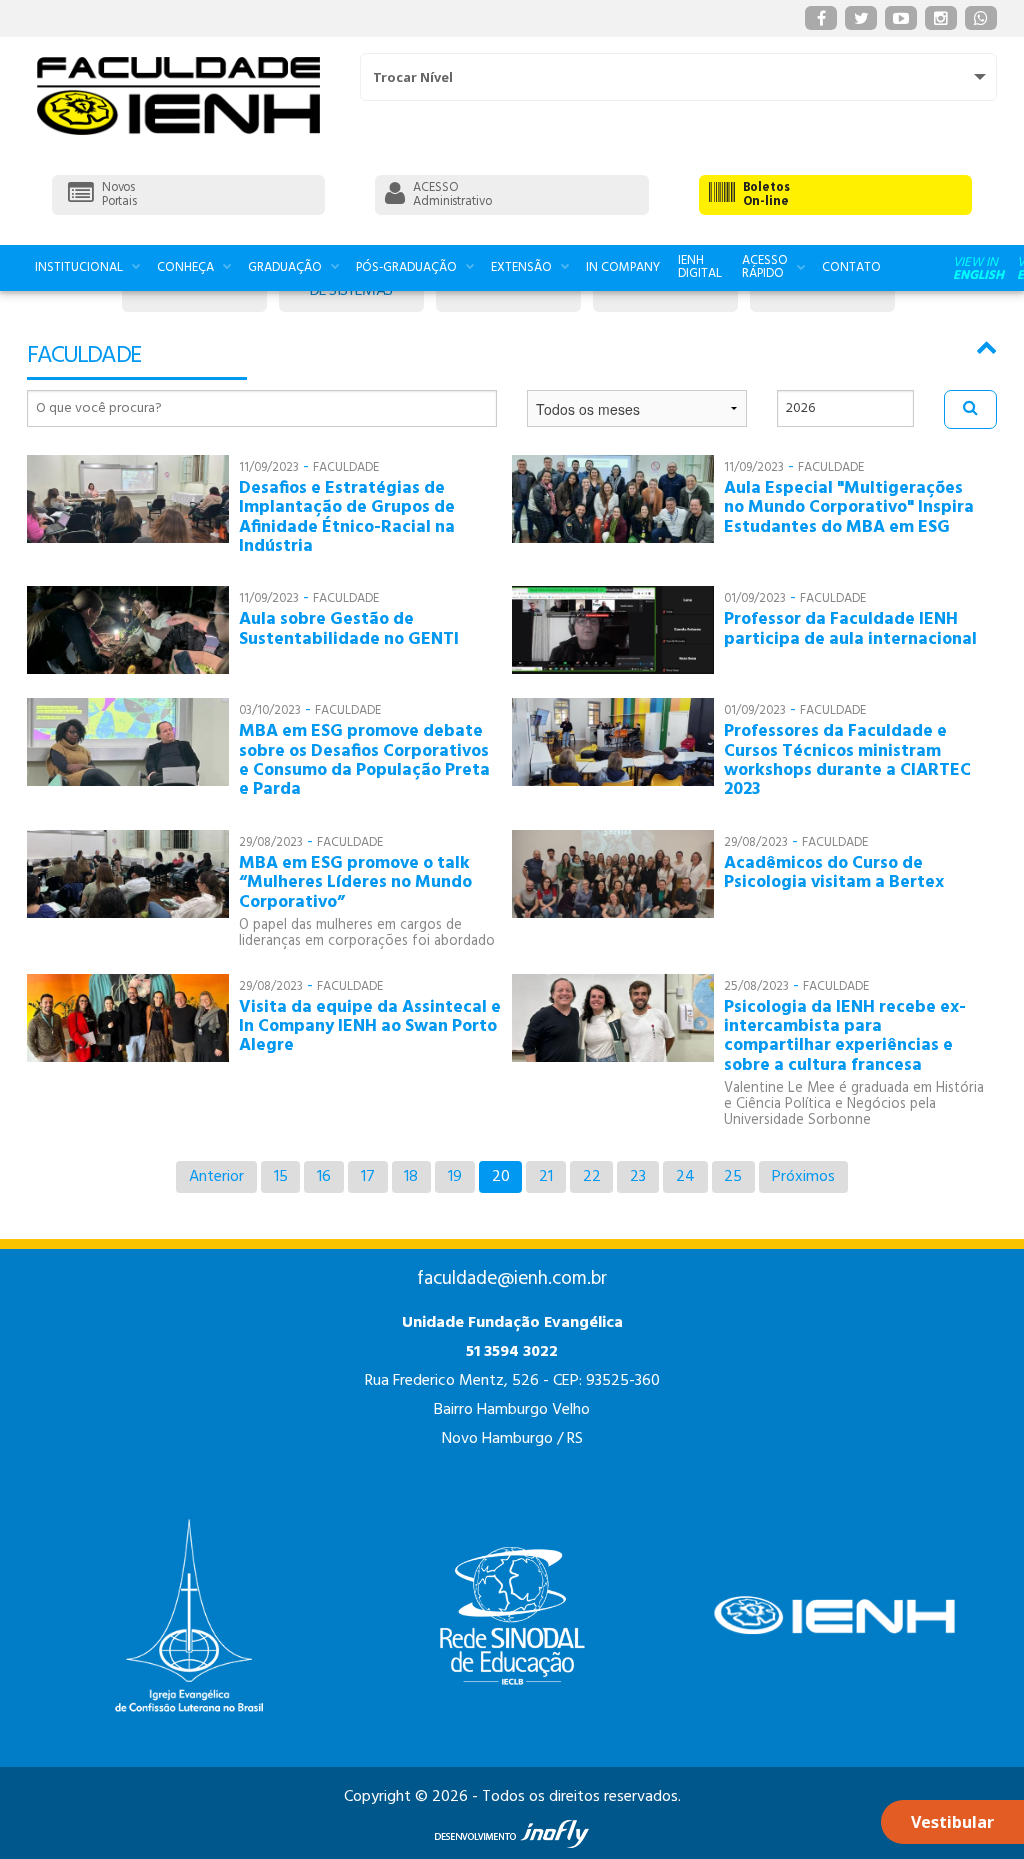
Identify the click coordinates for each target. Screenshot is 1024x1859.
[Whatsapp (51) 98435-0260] (981, 18)
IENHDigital (700, 267)
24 (685, 1177)
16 (324, 1177)
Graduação (285, 267)
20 (501, 1177)
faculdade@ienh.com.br (512, 1279)
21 (546, 1177)
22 (592, 1177)
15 (281, 1177)
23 (638, 1177)
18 (411, 1177)
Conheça (185, 267)
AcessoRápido (765, 267)
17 (368, 1177)
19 (455, 1177)
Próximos (803, 1177)
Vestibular (952, 1822)
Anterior (216, 1177)
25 (733, 1177)
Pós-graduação (406, 267)
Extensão (521, 267)
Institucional (79, 267)
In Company (623, 267)
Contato (851, 267)
